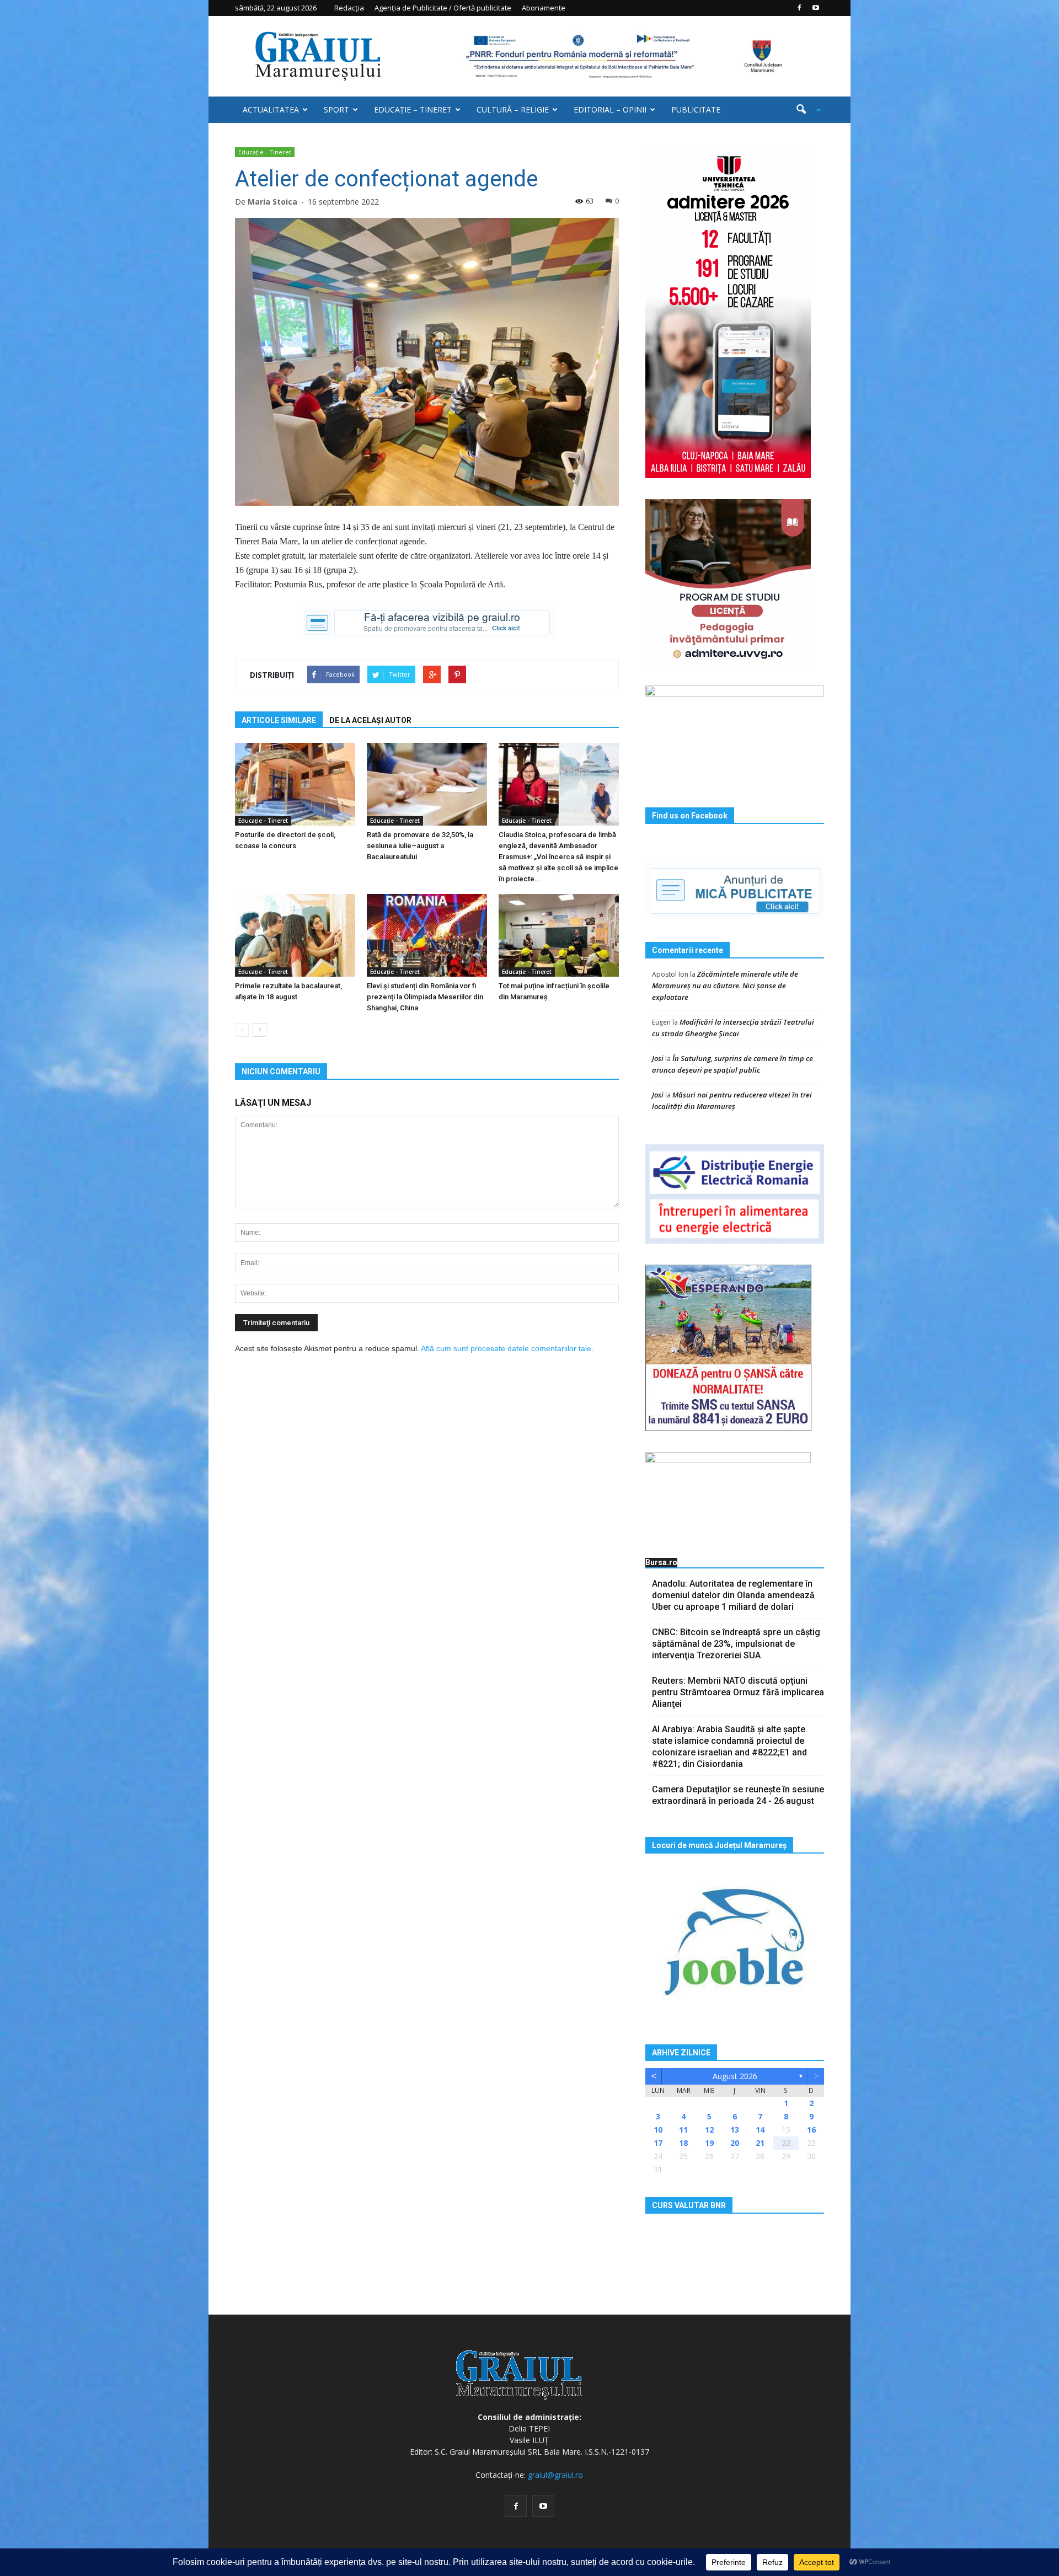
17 (658, 2143)
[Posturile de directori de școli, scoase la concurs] (295, 784)
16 (811, 2130)
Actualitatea (271, 109)
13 (735, 2130)
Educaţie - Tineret (265, 152)
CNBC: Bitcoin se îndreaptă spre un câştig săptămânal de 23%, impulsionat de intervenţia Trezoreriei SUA (736, 1644)
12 (709, 2130)
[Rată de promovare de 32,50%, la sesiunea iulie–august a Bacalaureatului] (427, 784)
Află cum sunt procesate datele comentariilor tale (506, 1348)
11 (683, 2130)
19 (709, 2143)
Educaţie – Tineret (413, 109)
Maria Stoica (272, 202)
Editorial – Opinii (610, 109)
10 (658, 2130)
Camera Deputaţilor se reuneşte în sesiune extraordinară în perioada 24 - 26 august (738, 1795)
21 (760, 2143)
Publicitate (696, 109)
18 (683, 2143)
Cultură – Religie (513, 109)
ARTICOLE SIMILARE (279, 720)
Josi (658, 1058)
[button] (804, 110)
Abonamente (544, 8)
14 (760, 2130)
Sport (336, 109)
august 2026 (735, 2076)
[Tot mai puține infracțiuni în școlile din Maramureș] (559, 935)
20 (735, 2143)
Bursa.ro (661, 1562)
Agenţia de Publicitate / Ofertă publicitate (443, 8)
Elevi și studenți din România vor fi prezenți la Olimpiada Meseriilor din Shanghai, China (425, 997)
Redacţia (349, 8)
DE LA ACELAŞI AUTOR (370, 720)
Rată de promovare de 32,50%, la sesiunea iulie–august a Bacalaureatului (420, 846)
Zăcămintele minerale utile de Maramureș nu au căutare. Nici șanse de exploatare (725, 986)
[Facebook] (799, 8)
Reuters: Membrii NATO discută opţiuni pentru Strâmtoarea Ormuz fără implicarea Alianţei (738, 1692)
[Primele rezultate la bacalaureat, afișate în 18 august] (295, 935)
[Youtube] (816, 8)
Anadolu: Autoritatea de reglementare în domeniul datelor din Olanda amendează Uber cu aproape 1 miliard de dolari (733, 1595)
